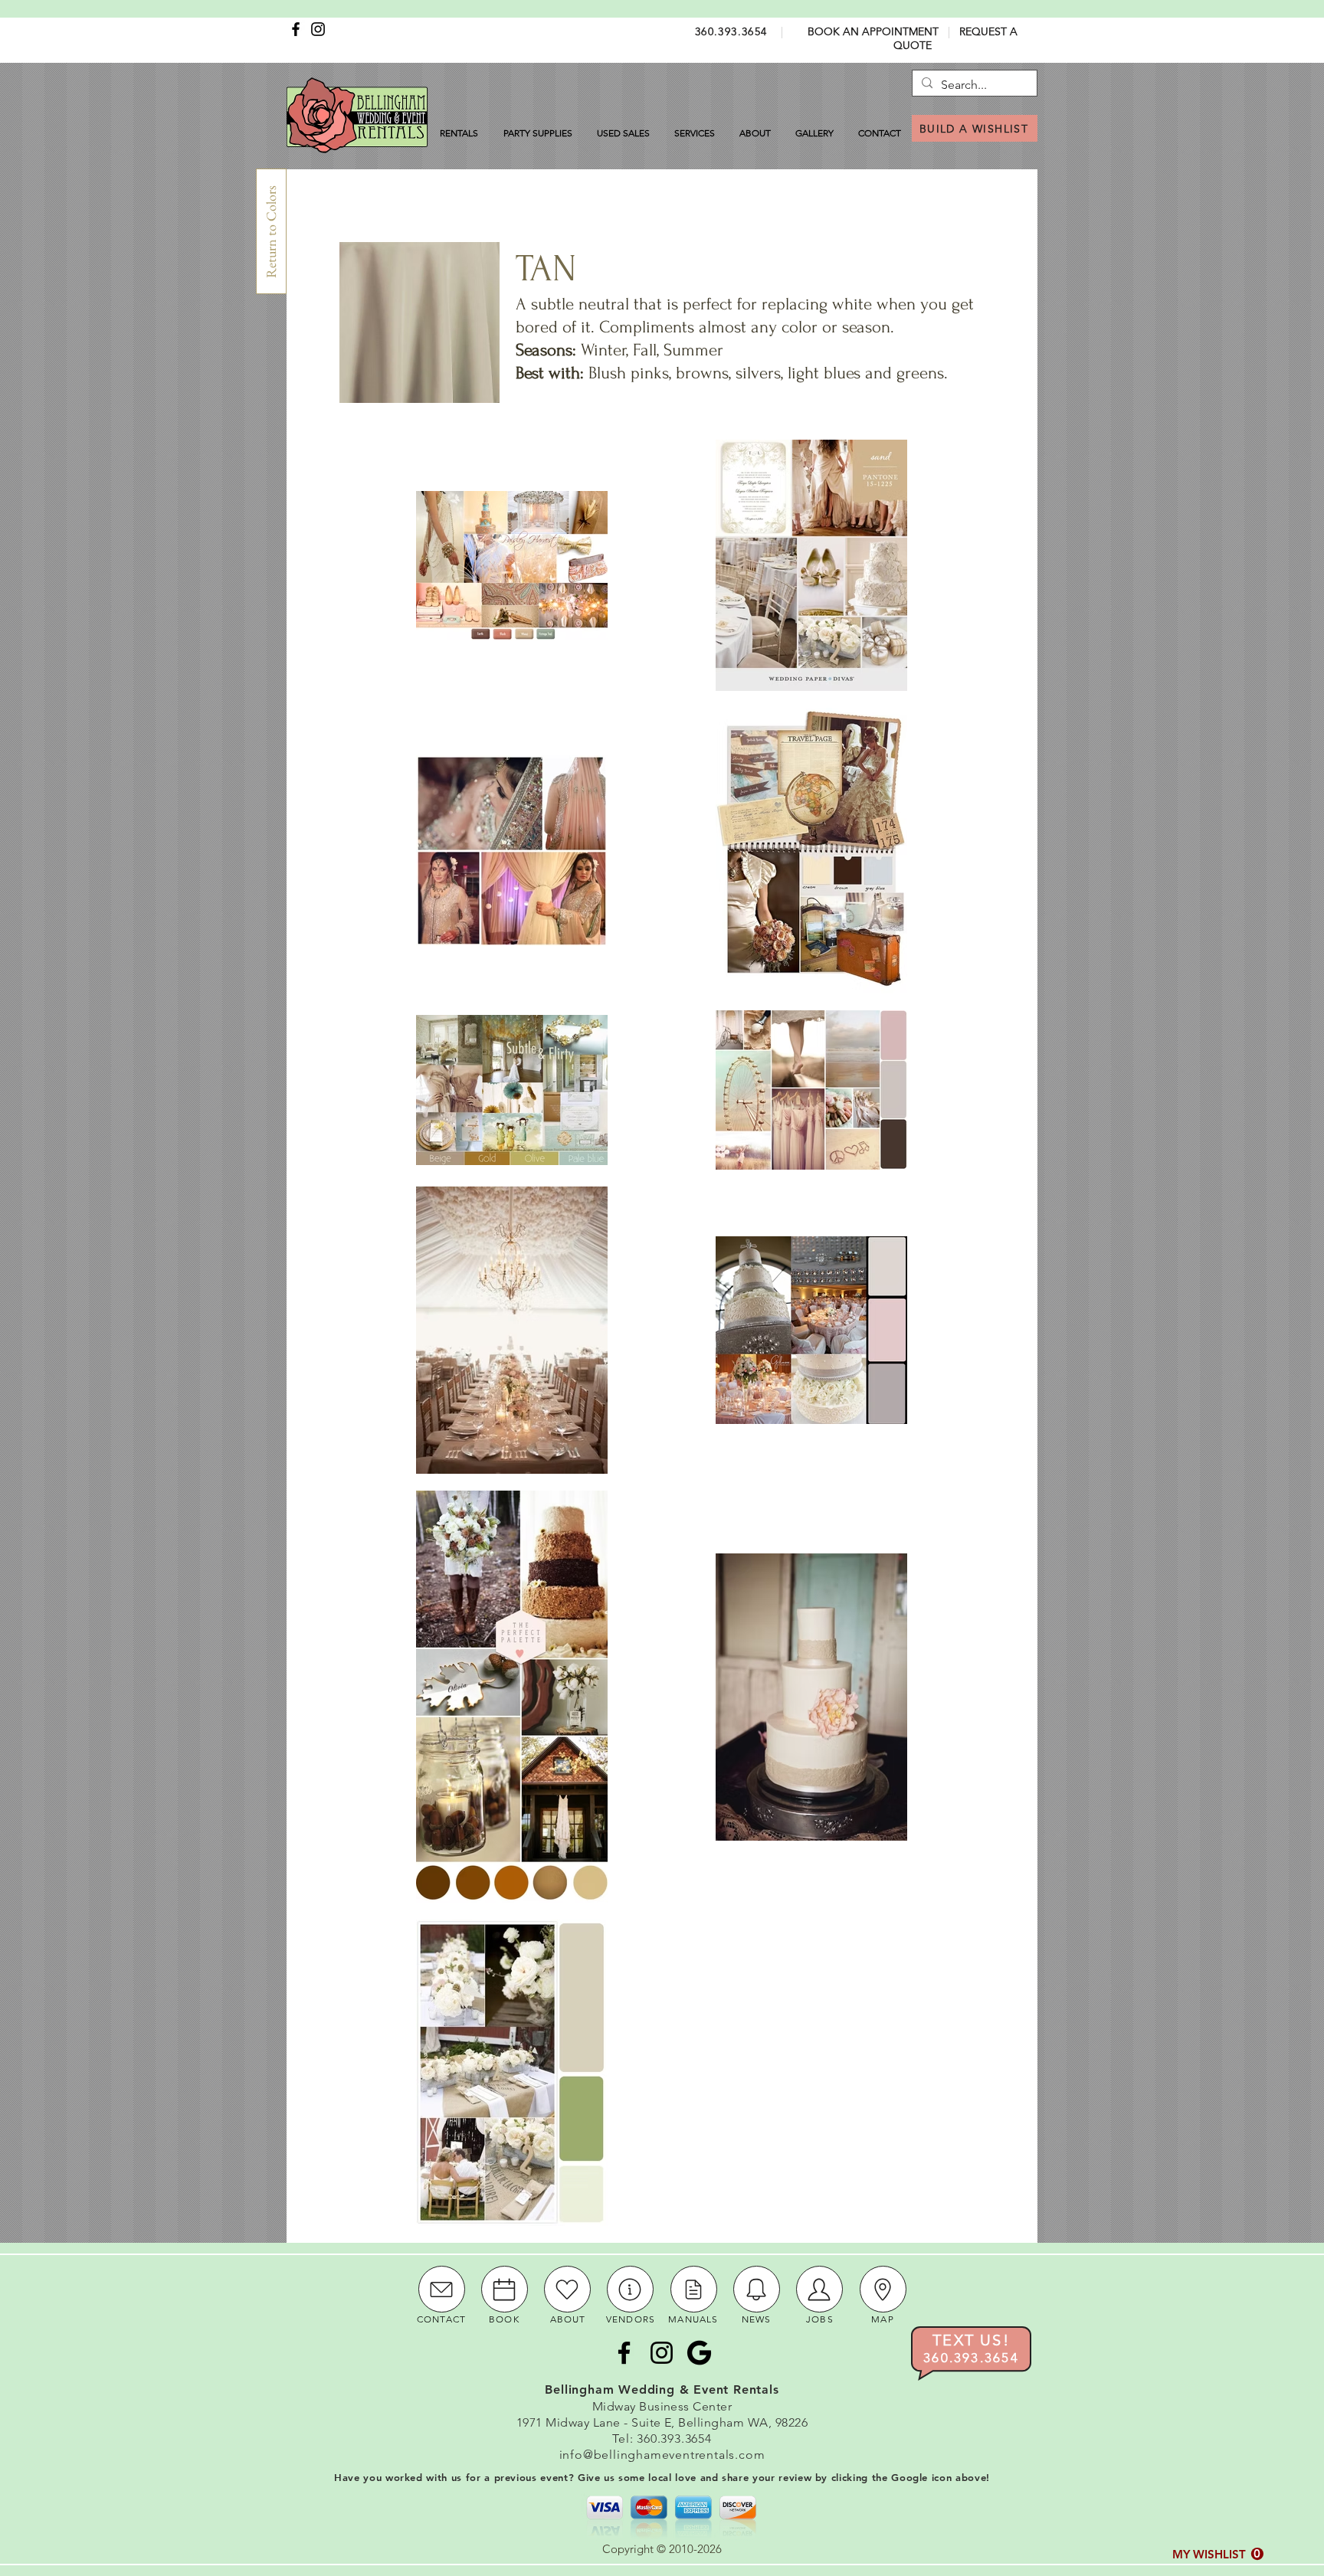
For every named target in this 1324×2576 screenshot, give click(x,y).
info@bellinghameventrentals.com (662, 2455)
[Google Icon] (699, 2353)
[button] (1218, 2554)
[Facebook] (296, 29)
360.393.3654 (731, 31)
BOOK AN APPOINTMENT (873, 31)
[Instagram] (318, 29)
